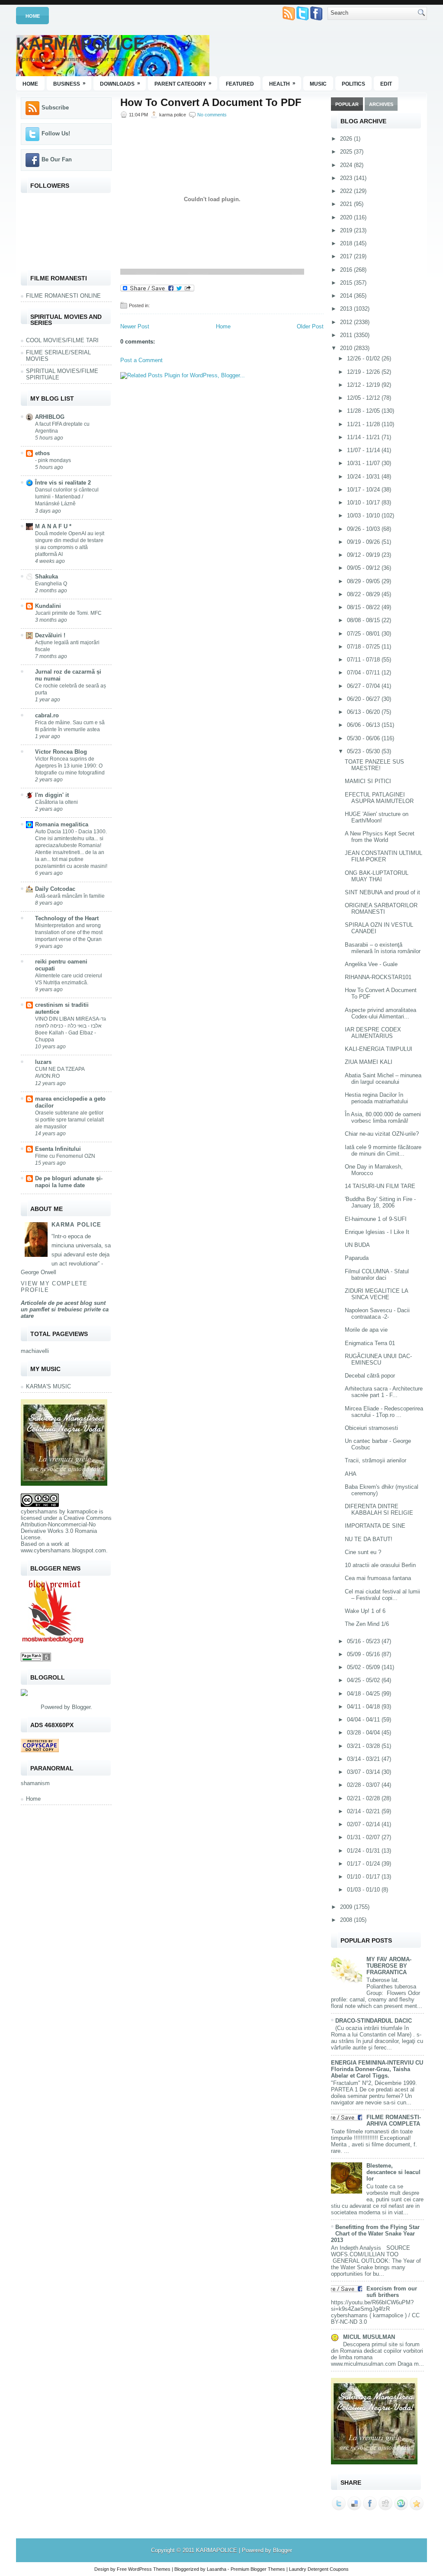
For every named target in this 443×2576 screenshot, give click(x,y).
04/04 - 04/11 (364, 1720)
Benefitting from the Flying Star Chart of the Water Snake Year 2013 (375, 2234)
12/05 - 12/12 (364, 398)
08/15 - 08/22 (364, 607)
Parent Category (183, 84)
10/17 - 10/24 (364, 490)
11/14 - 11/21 (364, 437)
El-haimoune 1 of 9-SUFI (376, 1219)
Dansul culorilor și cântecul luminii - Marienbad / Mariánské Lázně (67, 497)
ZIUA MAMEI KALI (369, 1062)
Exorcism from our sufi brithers (392, 2292)
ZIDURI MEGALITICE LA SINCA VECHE (376, 1294)
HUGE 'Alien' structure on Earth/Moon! (377, 817)
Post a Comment (141, 360)
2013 (347, 309)
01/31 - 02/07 (364, 1837)
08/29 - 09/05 (364, 581)
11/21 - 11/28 (364, 424)
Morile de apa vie (366, 1330)
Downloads (120, 84)
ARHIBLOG (50, 417)
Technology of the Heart (67, 918)
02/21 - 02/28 (364, 1798)
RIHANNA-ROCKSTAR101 (378, 977)
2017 (347, 256)
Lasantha (217, 2569)
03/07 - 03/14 (364, 1772)
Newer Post (135, 326)
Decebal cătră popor (370, 1376)
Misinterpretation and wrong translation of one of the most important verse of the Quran (69, 932)
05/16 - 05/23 (364, 1641)
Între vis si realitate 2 (63, 483)
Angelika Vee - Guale (371, 964)
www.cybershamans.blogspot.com (63, 1550)
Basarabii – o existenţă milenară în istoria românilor (383, 948)
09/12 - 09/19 (364, 555)
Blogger (81, 1707)
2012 (347, 322)
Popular (347, 104)
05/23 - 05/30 (364, 751)
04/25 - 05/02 (364, 1680)
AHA (351, 1474)
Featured (240, 84)
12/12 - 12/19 (364, 385)
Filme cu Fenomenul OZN (65, 1156)
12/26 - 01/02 (364, 358)
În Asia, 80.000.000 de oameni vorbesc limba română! (383, 1118)
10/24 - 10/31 (364, 477)
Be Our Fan (57, 159)
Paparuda (357, 1258)
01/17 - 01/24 (364, 1864)
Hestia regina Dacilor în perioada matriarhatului (376, 1098)
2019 (347, 230)
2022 (347, 191)
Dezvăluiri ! (50, 635)
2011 (347, 335)
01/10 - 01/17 (364, 1877)
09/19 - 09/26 (364, 542)
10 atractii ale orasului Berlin (380, 1565)
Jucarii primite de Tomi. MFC (68, 613)
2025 (347, 152)
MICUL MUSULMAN (369, 2337)
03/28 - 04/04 (364, 1733)
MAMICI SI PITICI (368, 781)
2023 (347, 178)
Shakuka (47, 577)
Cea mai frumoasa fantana (378, 1578)
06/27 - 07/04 (364, 686)
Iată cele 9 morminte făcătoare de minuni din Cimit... (383, 1150)
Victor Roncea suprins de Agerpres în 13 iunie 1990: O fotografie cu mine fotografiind (70, 766)
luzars (43, 1062)
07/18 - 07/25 (364, 647)
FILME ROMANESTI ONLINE (63, 296)
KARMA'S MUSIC (48, 1386)
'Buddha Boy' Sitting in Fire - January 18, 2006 (380, 1202)
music (318, 84)
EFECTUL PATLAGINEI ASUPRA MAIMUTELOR (379, 798)
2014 (347, 296)
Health (282, 84)
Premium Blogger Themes (258, 2569)
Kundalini (48, 606)
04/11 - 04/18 (364, 1707)
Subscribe (55, 108)
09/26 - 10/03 (364, 529)
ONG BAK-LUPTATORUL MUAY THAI (377, 876)
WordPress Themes (149, 2569)
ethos (42, 453)
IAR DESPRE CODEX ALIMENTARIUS (373, 1033)
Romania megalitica (62, 824)
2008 (347, 1920)
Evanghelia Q (51, 584)
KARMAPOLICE (80, 44)
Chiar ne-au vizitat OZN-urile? (382, 1134)
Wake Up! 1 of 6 (365, 1611)
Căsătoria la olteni (56, 802)
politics (353, 84)
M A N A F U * (53, 526)
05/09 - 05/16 (364, 1654)
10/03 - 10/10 (364, 516)
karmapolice (82, 1511)
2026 (347, 139)
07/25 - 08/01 (364, 634)
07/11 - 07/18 (364, 660)
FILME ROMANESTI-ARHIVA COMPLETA (394, 2120)
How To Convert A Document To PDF (211, 103)
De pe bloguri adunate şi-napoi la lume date (69, 1182)
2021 (347, 204)
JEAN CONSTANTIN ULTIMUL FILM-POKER (384, 856)
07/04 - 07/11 (364, 673)
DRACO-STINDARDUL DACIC (374, 2021)
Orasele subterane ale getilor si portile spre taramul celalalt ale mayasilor (69, 1120)
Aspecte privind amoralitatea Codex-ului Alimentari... (380, 1013)
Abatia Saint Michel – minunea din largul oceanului (383, 1079)
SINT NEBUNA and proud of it (382, 892)
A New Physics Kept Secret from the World (380, 837)
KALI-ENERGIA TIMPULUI (379, 1049)
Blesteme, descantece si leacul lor (393, 2172)
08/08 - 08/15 (364, 620)
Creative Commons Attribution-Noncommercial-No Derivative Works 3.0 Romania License (66, 1528)
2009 (347, 1907)
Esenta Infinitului (58, 1149)
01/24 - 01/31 (364, 1851)
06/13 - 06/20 (364, 712)
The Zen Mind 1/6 (367, 1624)
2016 (347, 270)
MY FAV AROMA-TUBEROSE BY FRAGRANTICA (389, 1966)
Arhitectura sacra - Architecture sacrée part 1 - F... (384, 1392)
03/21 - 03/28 (364, 1746)
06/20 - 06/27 (364, 699)
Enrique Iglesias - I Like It (377, 1232)
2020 (347, 217)
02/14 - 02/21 (364, 1811)
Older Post (310, 326)
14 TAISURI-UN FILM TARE (380, 1186)
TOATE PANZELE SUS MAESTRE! (374, 765)
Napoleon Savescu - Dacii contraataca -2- (377, 1314)
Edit (386, 84)
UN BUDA (357, 1245)
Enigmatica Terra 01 (370, 1343)
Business (69, 84)
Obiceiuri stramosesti (371, 1428)
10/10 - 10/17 (364, 503)
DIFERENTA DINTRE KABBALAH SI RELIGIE (379, 1510)
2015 (347, 283)
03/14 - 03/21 (364, 1759)
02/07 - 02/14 (364, 1824)
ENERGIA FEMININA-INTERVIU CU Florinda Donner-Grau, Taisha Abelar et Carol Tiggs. (377, 2069)
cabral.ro (47, 715)
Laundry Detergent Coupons (319, 2569)
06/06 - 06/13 (364, 725)
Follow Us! (56, 133)
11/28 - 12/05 (364, 411)
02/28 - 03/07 (364, 1785)
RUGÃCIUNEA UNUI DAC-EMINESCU (378, 1359)
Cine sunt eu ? (363, 1552)
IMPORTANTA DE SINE (375, 1526)
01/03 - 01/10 (364, 1890)
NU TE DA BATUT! (369, 1539)
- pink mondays (53, 460)
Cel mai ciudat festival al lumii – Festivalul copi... (382, 1595)
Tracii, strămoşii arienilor (376, 1460)
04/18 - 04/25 (364, 1694)
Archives (381, 104)
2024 (347, 165)
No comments (212, 115)
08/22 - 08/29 (364, 594)
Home (33, 16)
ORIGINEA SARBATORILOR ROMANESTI (381, 909)
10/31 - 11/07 (364, 463)
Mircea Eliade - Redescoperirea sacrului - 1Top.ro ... (384, 1412)
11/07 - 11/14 (364, 450)
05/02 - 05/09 (364, 1667)
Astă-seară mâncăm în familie (70, 896)
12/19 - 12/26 (364, 372)
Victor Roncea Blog (61, 752)
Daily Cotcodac (55, 889)
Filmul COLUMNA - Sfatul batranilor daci (377, 1275)
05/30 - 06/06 (364, 738)
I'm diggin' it (52, 795)
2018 (347, 243)
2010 (347, 348)
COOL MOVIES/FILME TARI (62, 340)
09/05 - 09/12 (364, 568)
